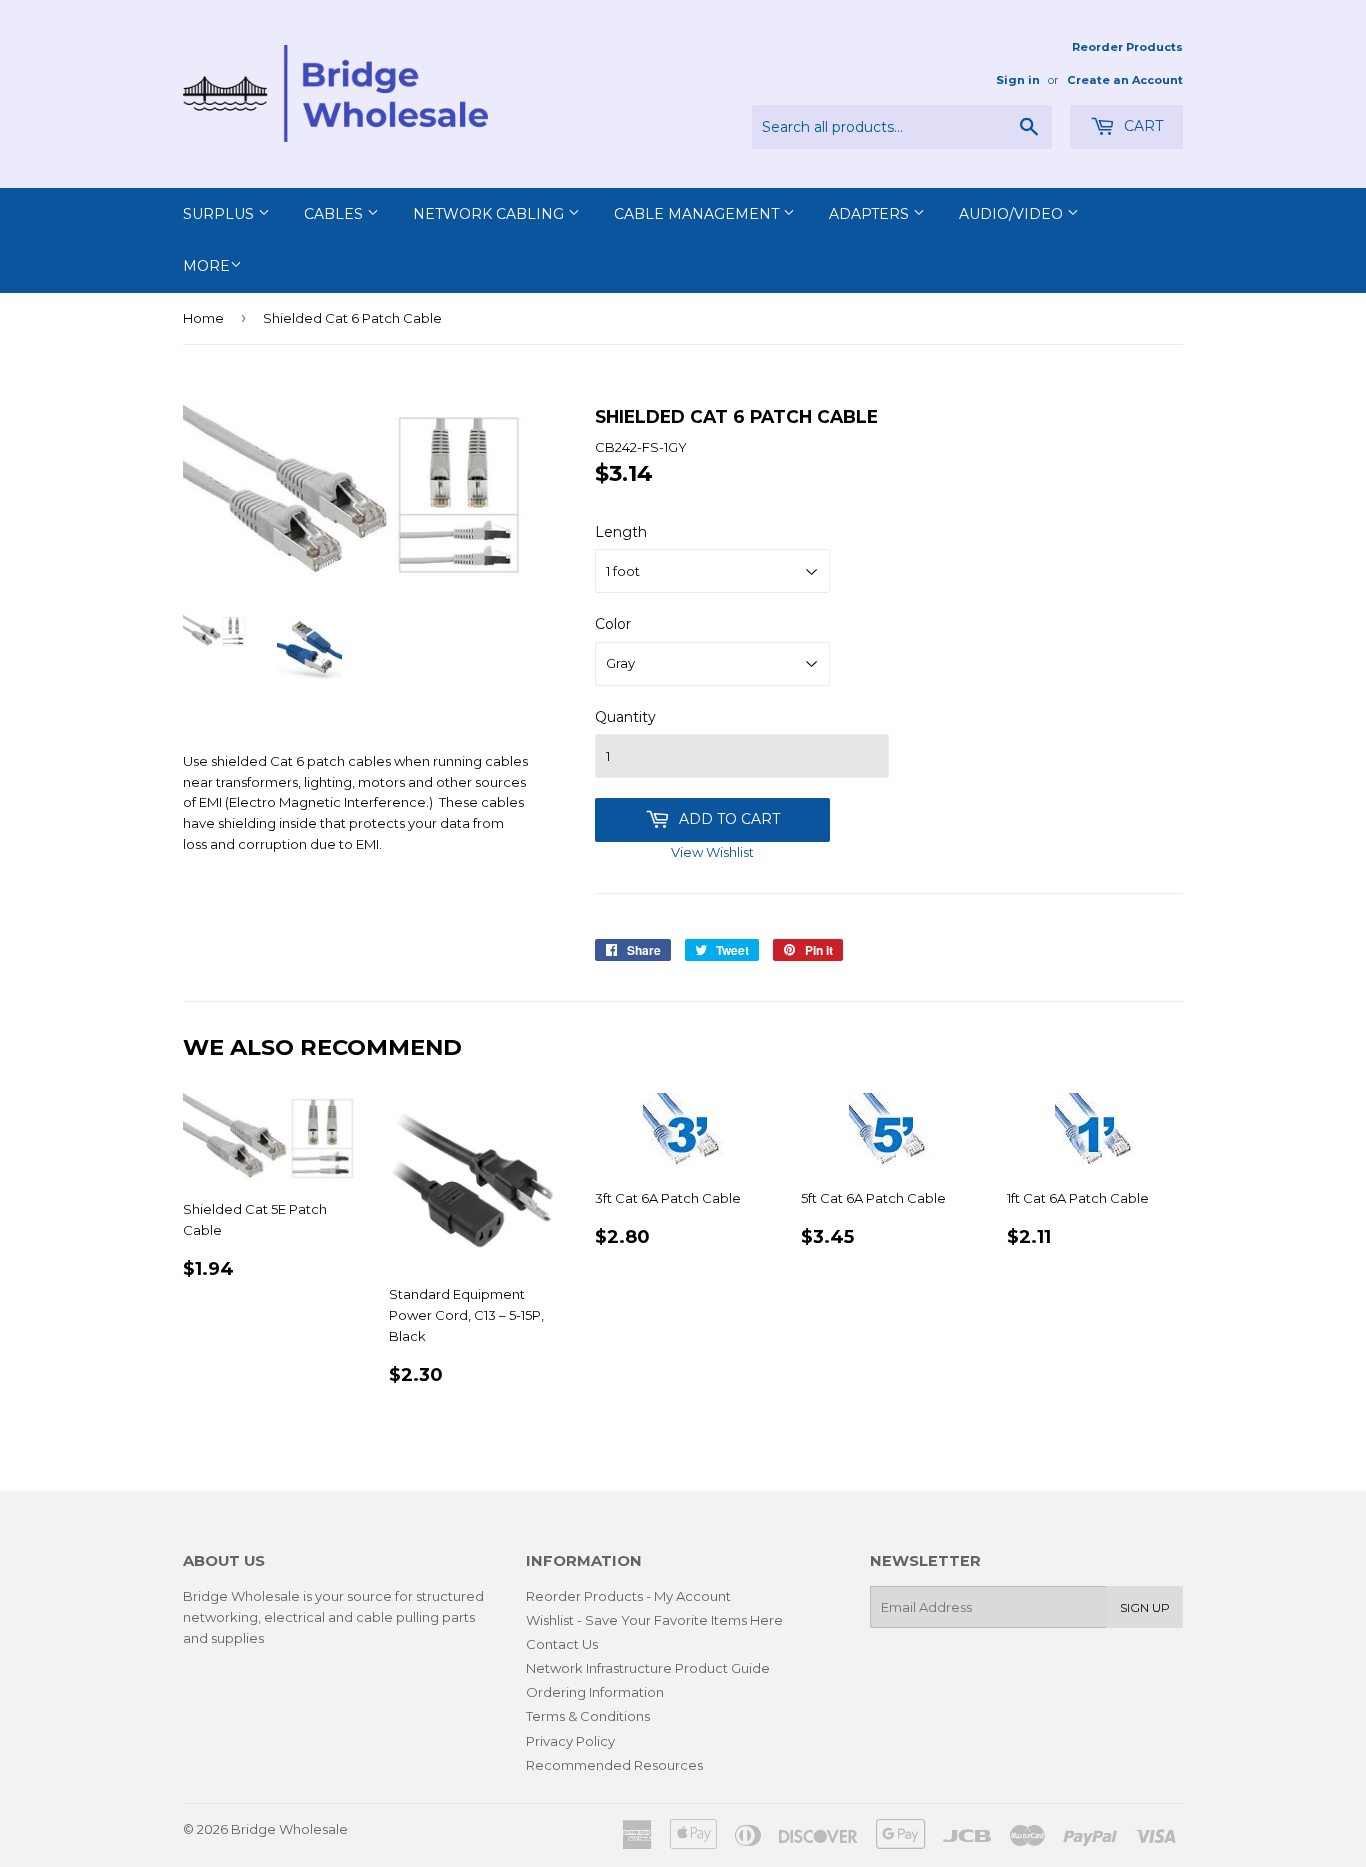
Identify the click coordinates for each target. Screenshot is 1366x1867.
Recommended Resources (614, 1765)
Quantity (625, 717)
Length (621, 532)
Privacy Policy (570, 1741)
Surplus (220, 214)
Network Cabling (490, 214)
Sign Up (1145, 1607)
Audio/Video (1013, 214)
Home (203, 318)
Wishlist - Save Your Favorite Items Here (654, 1620)
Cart (1141, 126)
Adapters (871, 214)
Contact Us (562, 1644)
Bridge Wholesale (289, 1829)
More (206, 266)
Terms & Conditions (588, 1716)
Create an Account (1125, 80)
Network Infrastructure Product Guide (648, 1668)
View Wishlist (712, 852)
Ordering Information (595, 1692)
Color (613, 624)
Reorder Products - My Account (628, 1596)
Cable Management (698, 214)
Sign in (1018, 80)
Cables (335, 214)
